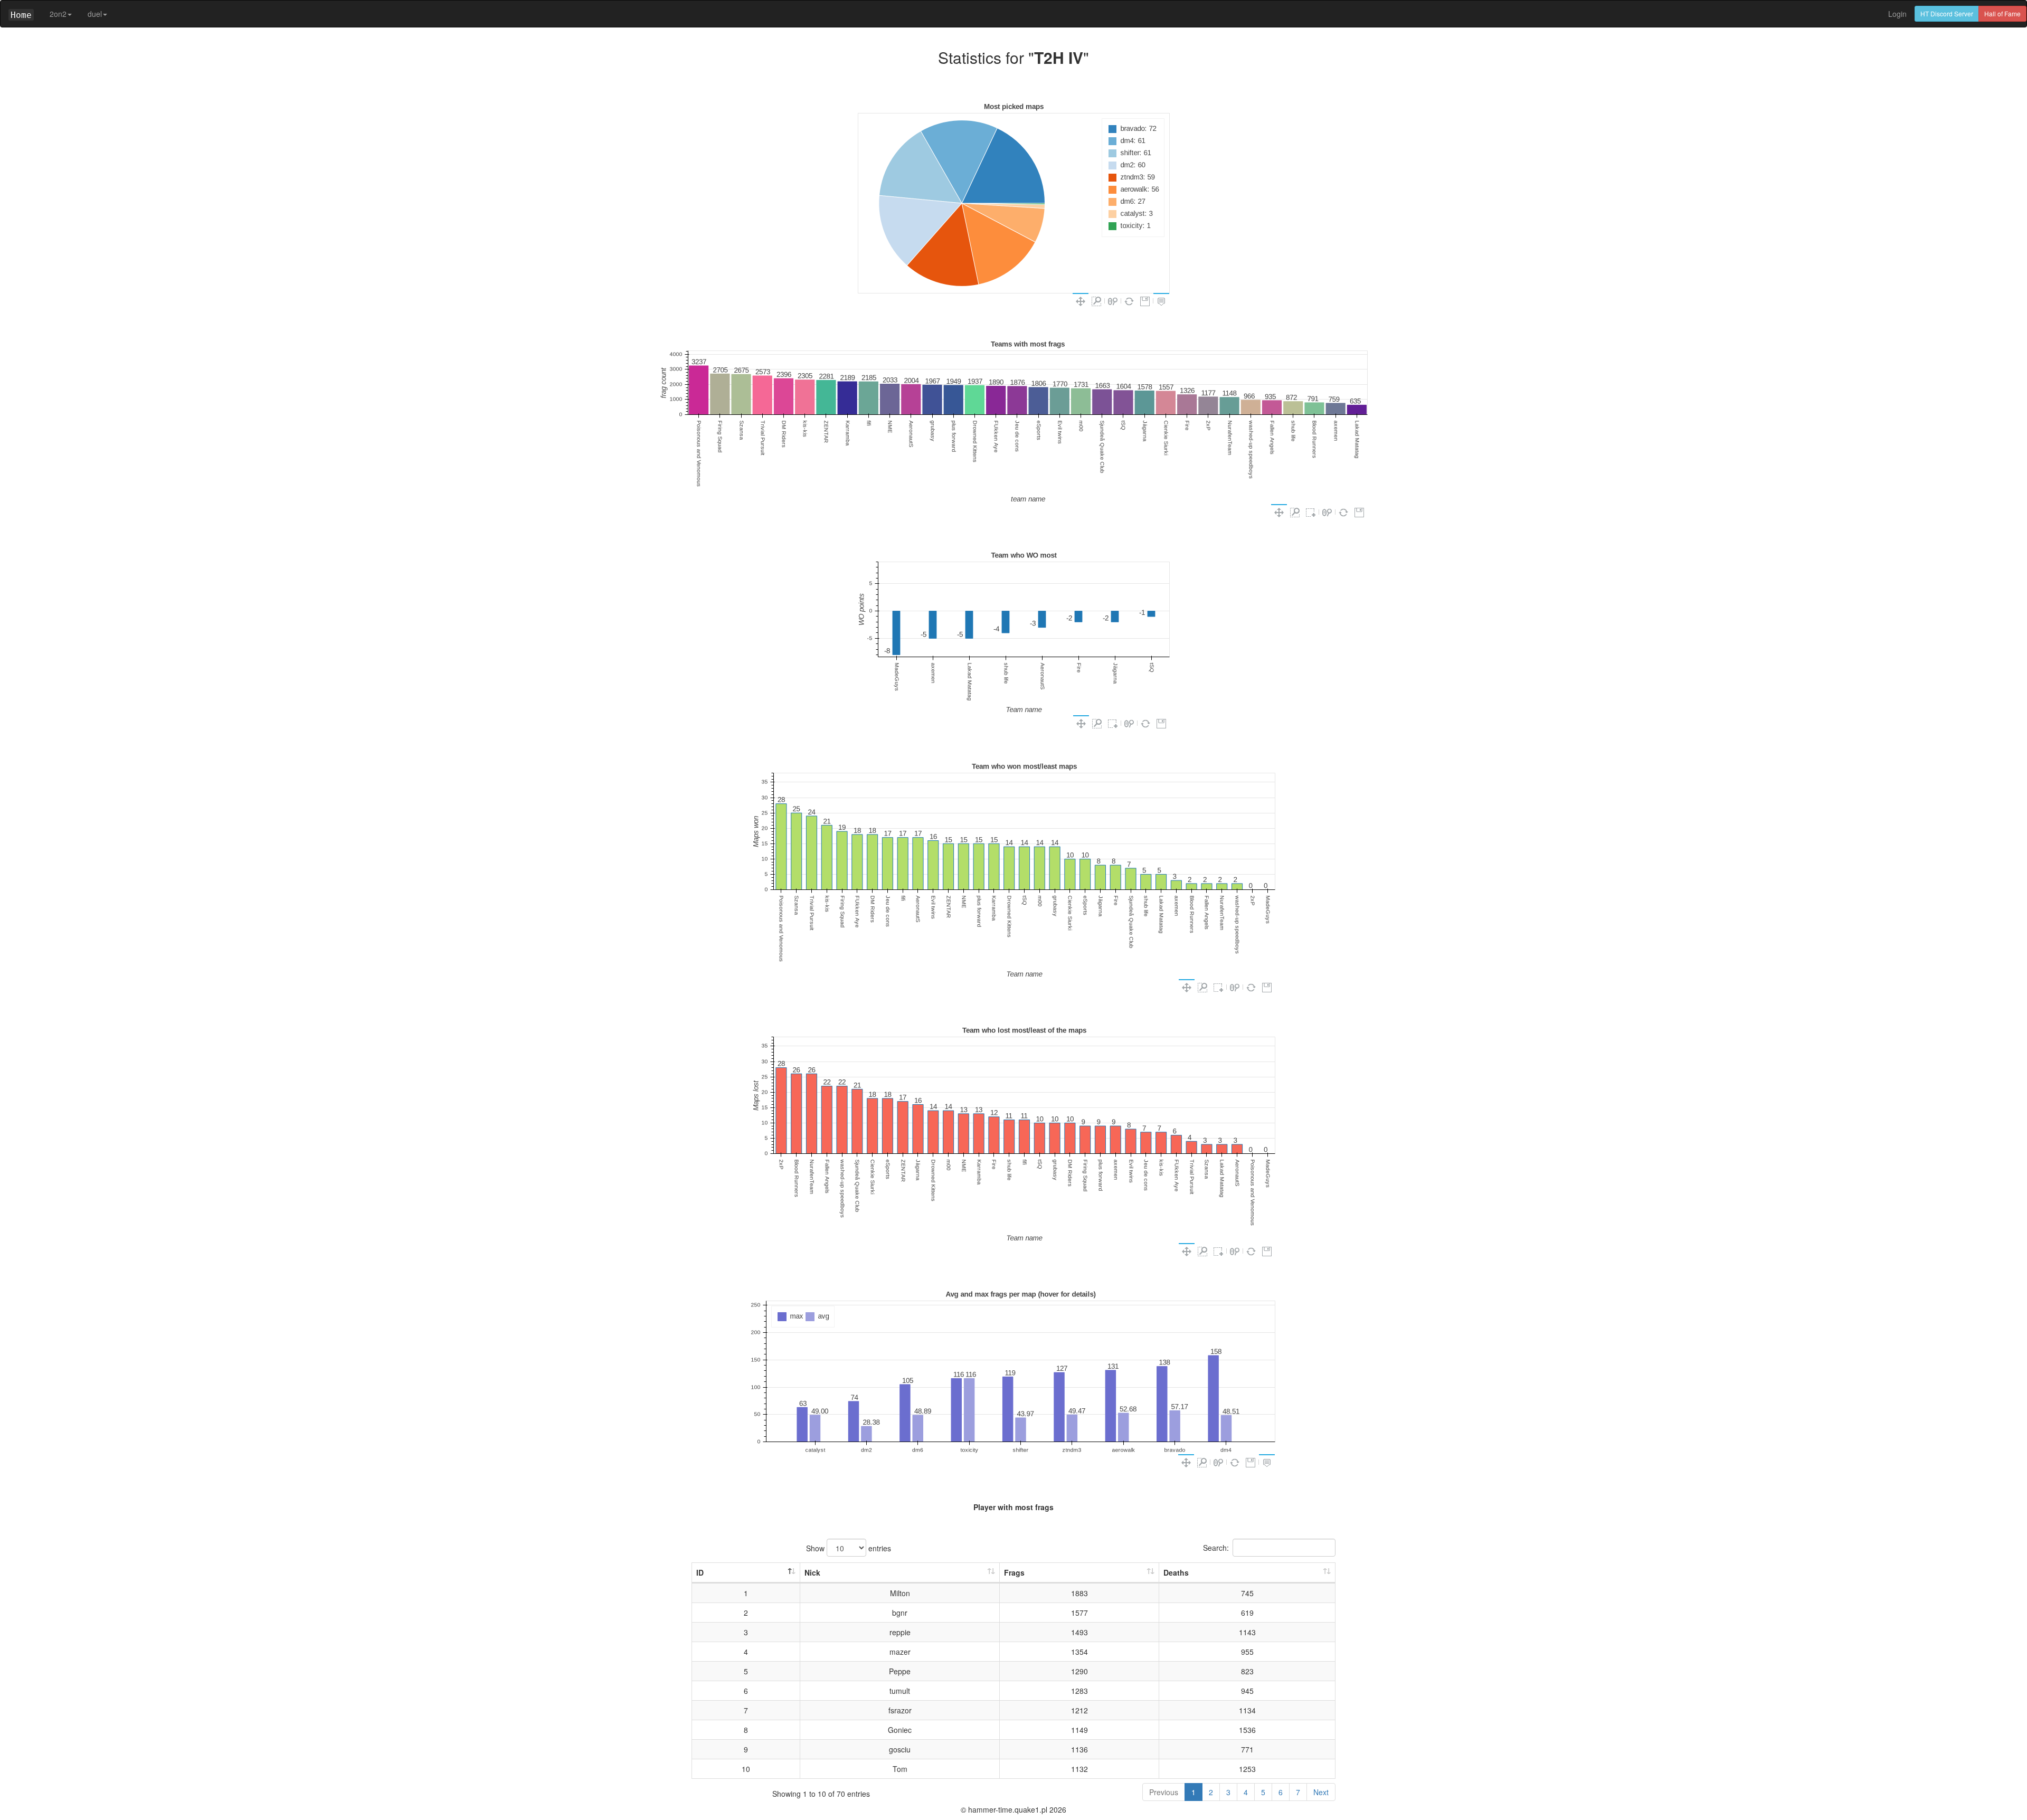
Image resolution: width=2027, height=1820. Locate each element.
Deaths (1176, 1572)
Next (1321, 1792)
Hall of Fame (2002, 13)
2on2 (58, 14)
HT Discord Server (1947, 13)
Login (1897, 14)
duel (95, 14)
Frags (1014, 1572)
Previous (1164, 1792)
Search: (1216, 1548)
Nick (812, 1572)
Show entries (849, 1548)
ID (700, 1572)
